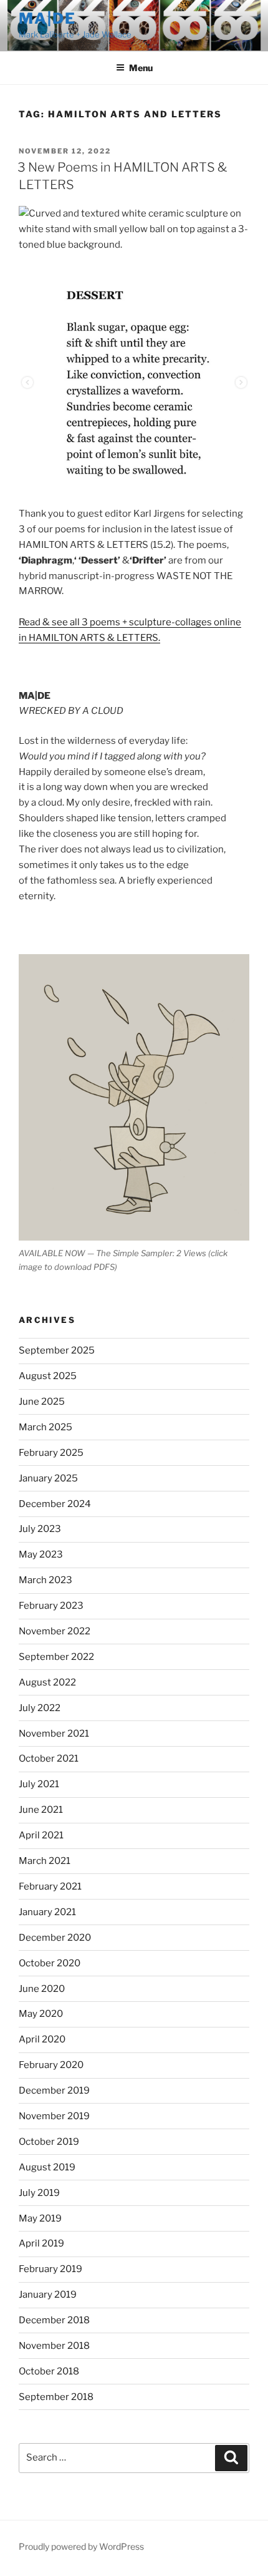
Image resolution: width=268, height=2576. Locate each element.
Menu (141, 68)
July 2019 (39, 2193)
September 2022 (56, 1657)
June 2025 (42, 1402)
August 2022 (47, 1682)
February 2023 (51, 1606)
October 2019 (49, 2142)
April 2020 (42, 2039)
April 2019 (41, 2243)
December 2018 (54, 2320)
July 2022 (40, 1708)
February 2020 (51, 2065)
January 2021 (47, 1912)
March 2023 (45, 1580)
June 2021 (41, 1810)
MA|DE (47, 18)
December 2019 (54, 2091)
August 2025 (48, 1376)
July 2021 (39, 1784)
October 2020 (50, 1963)
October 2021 (49, 1759)
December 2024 (55, 1504)
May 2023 (41, 1554)
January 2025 (48, 1478)
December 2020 (55, 1938)
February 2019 (50, 2269)
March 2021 (45, 1861)
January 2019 (48, 2295)
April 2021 (41, 1835)
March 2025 (45, 1427)
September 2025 (57, 1350)
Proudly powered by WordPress (81, 2546)
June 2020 (42, 1989)
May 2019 (40, 2218)
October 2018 (49, 2371)
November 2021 (54, 1734)
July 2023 (40, 1529)
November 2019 (54, 2116)
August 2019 (47, 2167)
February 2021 (50, 1886)
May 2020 (41, 2014)
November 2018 (54, 2346)
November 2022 (55, 1631)
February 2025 (51, 1453)
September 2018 (56, 2397)
